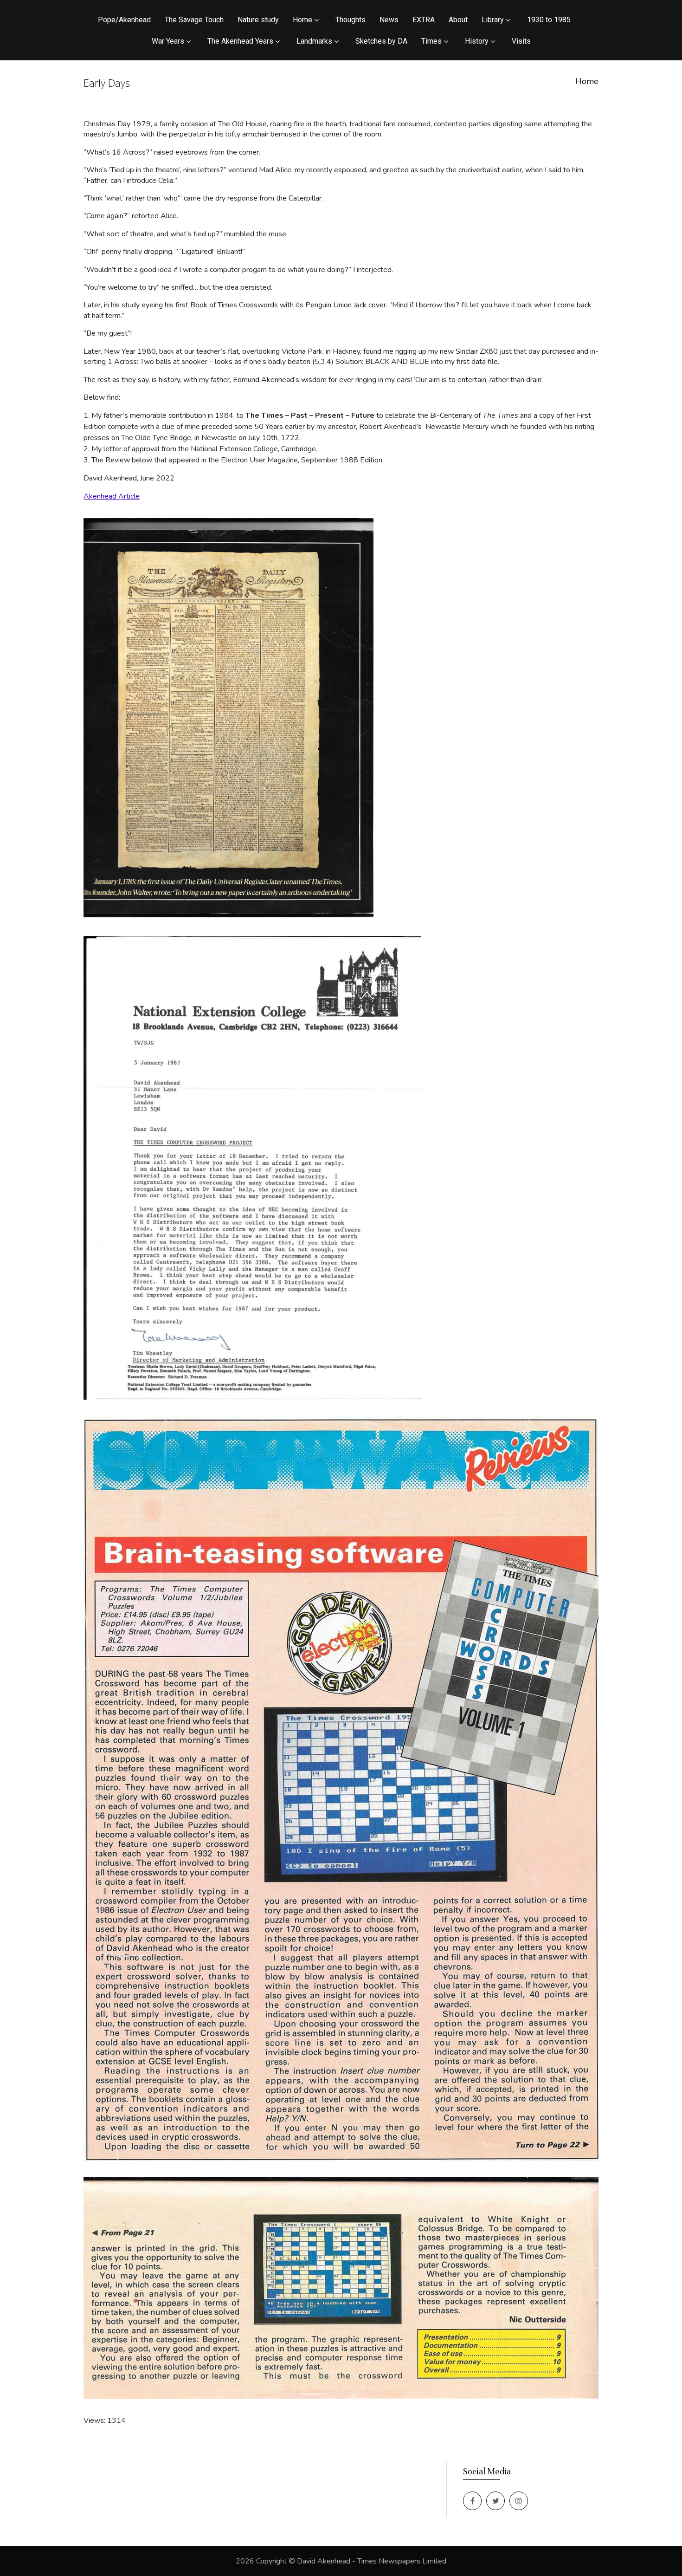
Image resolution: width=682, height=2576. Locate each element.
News (389, 20)
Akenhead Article (112, 496)
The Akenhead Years (240, 41)
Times (431, 41)
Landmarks (314, 41)
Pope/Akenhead (124, 20)
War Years (168, 41)
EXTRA (424, 20)
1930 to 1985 (549, 20)
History (477, 41)
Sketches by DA (381, 41)
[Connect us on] (472, 2501)
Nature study (258, 20)
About (458, 20)
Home (302, 20)
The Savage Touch (194, 20)
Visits (521, 41)
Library (493, 20)
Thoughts (351, 20)
